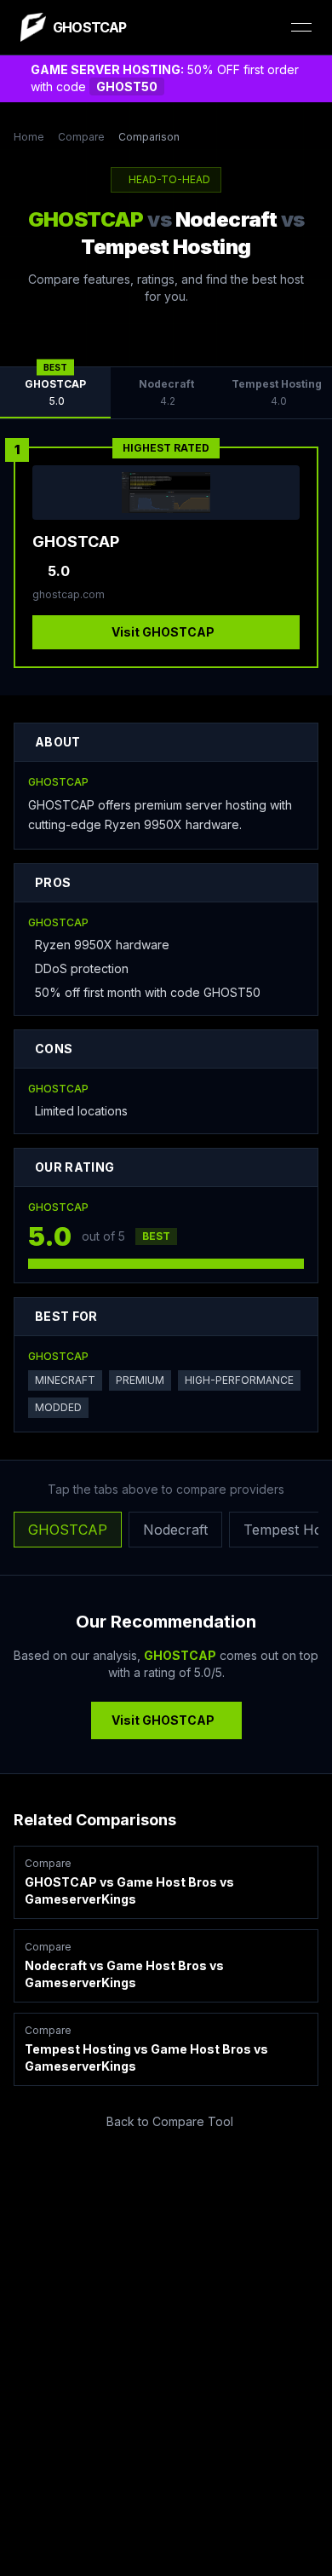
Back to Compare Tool (170, 2121)
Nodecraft (175, 1530)
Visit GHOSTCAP (163, 632)
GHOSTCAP (68, 1530)
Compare (81, 137)
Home (29, 137)
